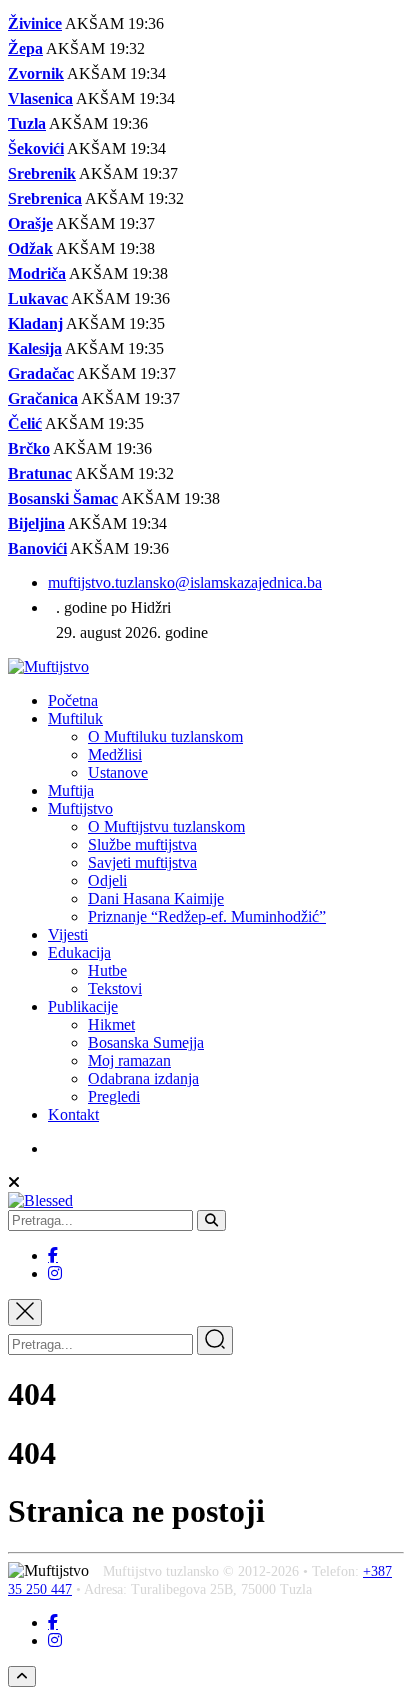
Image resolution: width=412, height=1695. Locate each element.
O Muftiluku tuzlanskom (165, 736)
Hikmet (111, 1024)
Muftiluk (75, 718)
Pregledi (114, 1096)
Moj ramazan (129, 1060)
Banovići (37, 548)
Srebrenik (42, 173)
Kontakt (73, 1114)
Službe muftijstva (142, 844)
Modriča (37, 273)
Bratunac (40, 473)
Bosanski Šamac (63, 498)
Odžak (30, 248)
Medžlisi (115, 754)
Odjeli (107, 880)
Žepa (25, 48)
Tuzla (27, 123)
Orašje (30, 223)
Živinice (35, 23)
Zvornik (36, 73)
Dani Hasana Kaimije (156, 898)
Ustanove (118, 772)
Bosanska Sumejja (146, 1042)
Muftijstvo (80, 808)
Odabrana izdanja (143, 1078)
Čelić (25, 423)
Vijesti (68, 934)
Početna (73, 700)
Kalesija (35, 348)
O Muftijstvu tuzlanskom (166, 826)
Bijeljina (36, 523)
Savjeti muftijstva (142, 862)
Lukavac (38, 298)
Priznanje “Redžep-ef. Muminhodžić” (207, 916)
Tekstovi (115, 988)
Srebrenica (45, 198)
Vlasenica (40, 98)
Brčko (29, 448)
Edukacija (79, 952)
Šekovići (36, 148)
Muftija (71, 790)
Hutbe (107, 970)
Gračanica (43, 398)
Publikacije (83, 1006)
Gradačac (41, 373)
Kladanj (35, 323)
